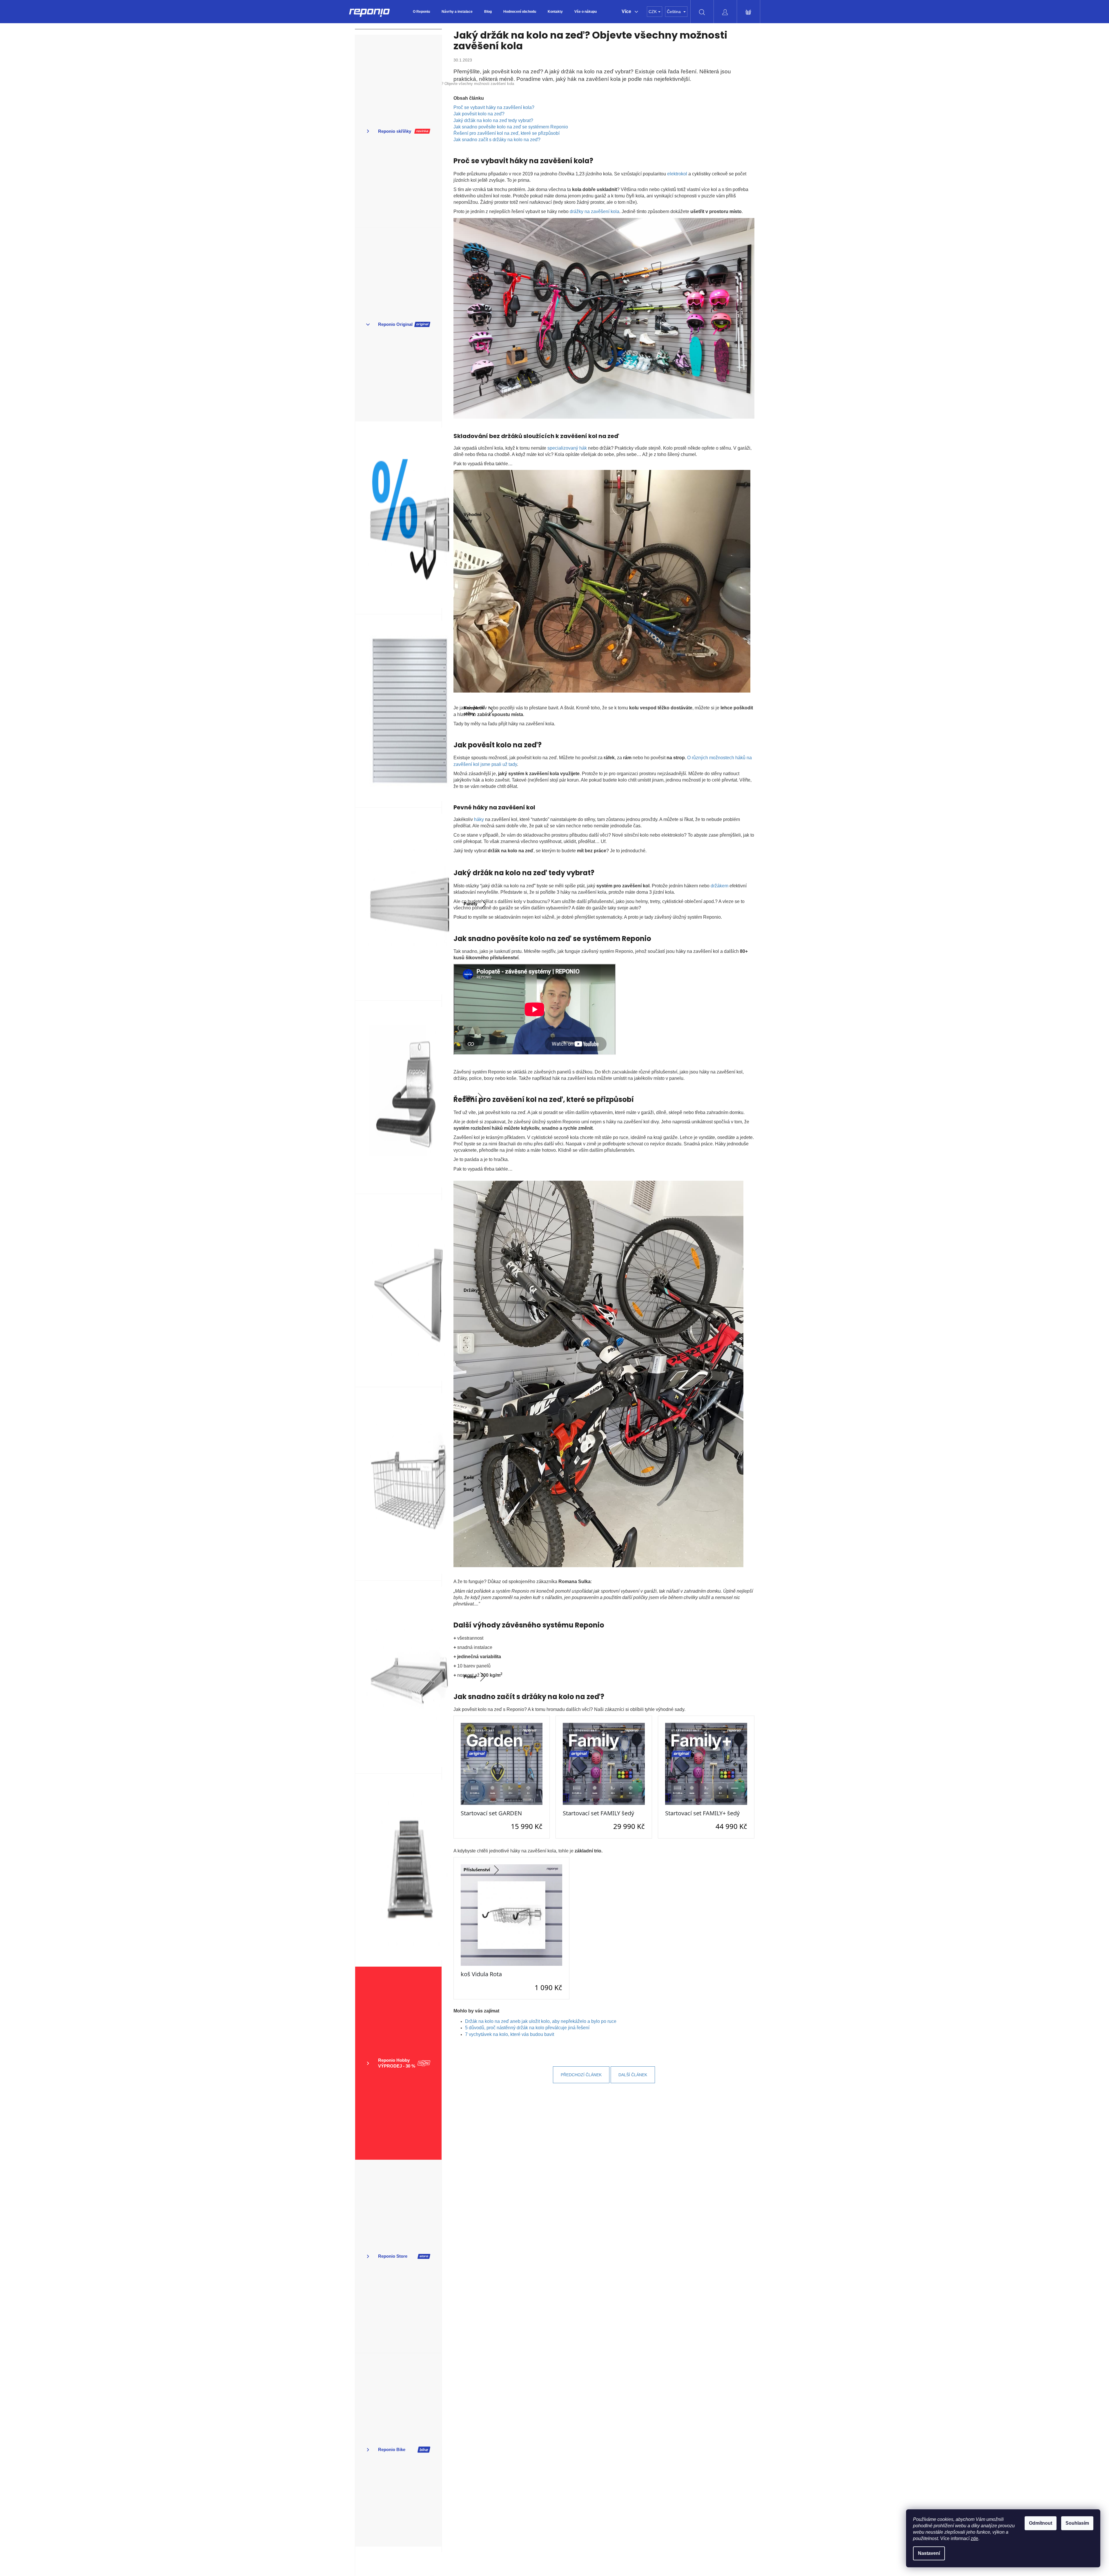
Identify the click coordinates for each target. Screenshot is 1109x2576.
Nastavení (929, 2553)
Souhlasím (1077, 2523)
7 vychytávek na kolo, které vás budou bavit (510, 2034)
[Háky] (398, 1097)
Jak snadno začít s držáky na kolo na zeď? (497, 140)
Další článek (633, 2075)
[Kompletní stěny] (398, 711)
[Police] (398, 1677)
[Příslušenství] (398, 1870)
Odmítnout (1041, 2523)
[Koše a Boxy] (398, 1484)
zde (974, 2538)
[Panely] (398, 904)
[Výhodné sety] (398, 518)
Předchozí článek (581, 2075)
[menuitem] (421, 12)
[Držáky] (398, 1291)
